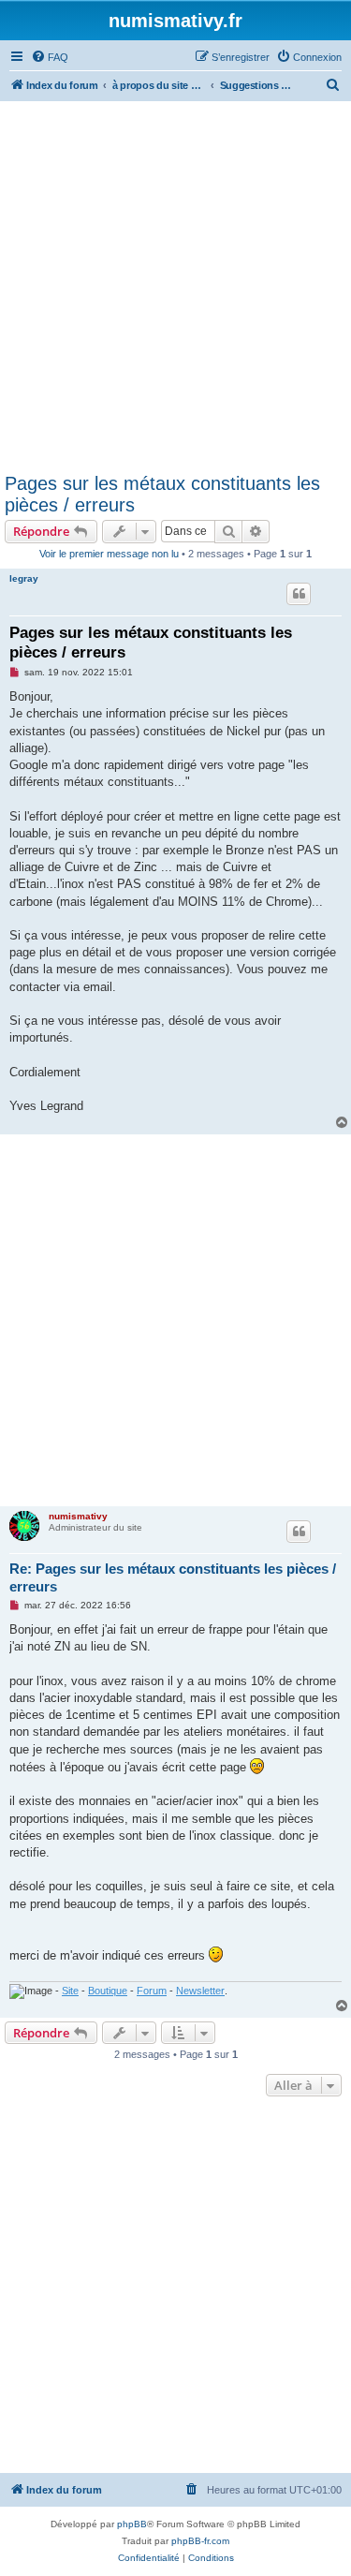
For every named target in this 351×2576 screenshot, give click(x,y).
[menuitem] (50, 57)
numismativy (78, 1516)
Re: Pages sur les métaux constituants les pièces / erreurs (173, 1577)
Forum (152, 1991)
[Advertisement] (175, 286)
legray (24, 578)
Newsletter (200, 1991)
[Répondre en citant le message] (299, 594)
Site (70, 1991)
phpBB (132, 2524)
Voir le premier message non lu (109, 554)
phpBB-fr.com (200, 2541)
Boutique (108, 1991)
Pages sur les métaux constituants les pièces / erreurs (162, 494)
